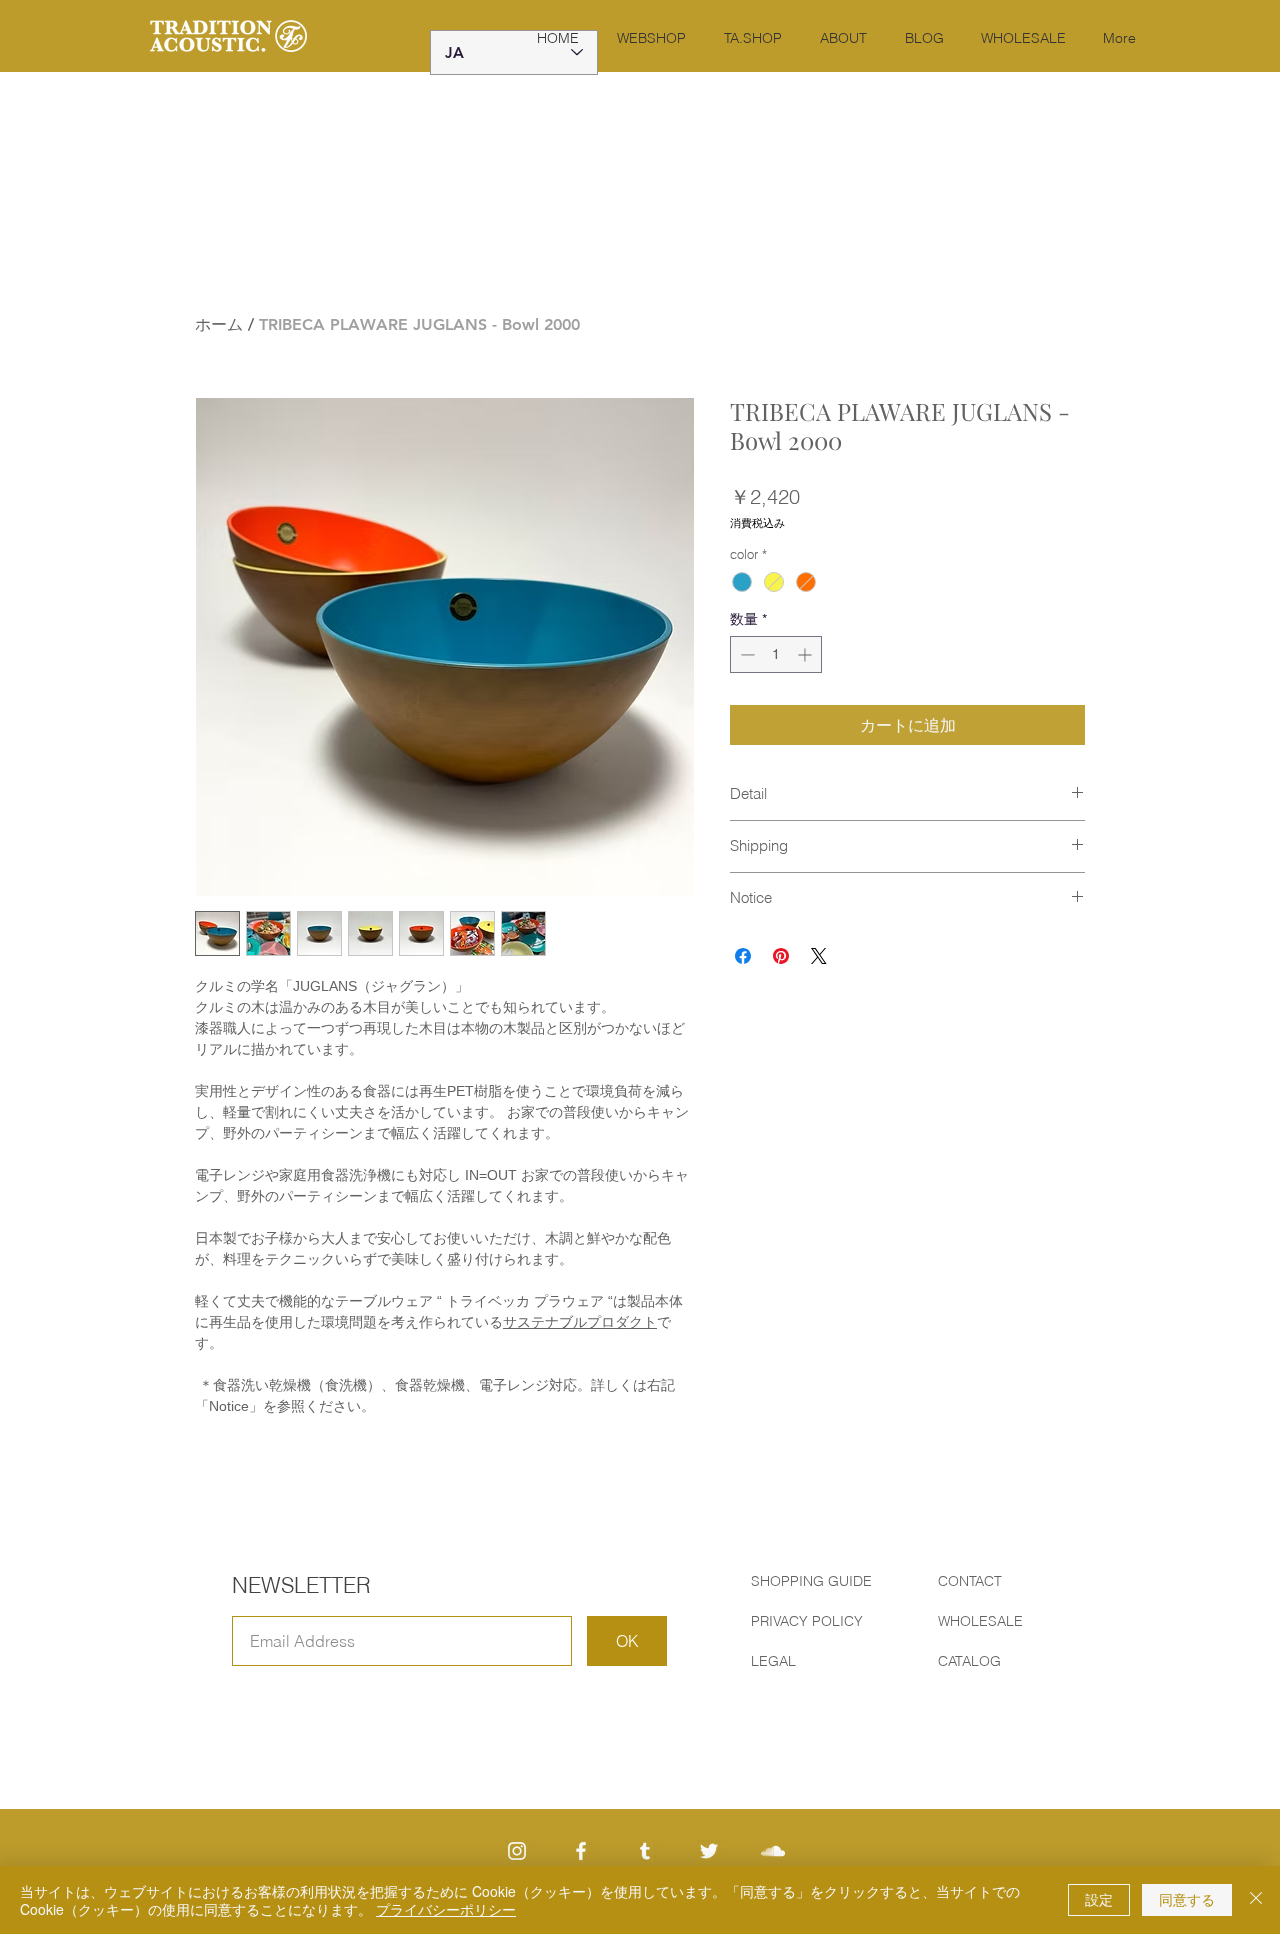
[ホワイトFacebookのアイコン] (581, 1851)
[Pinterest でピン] (781, 956)
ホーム (219, 324)
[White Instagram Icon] (517, 1851)
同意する (1187, 1899)
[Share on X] (819, 956)
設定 (1099, 1899)
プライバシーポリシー (446, 1909)
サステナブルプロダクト (580, 1322)
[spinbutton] (776, 654)
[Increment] (806, 654)
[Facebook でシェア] (743, 956)
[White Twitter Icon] (709, 1851)
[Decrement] (745, 654)
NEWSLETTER (301, 1585)
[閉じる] (1256, 1900)
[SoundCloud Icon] (773, 1851)
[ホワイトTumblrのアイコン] (645, 1851)
